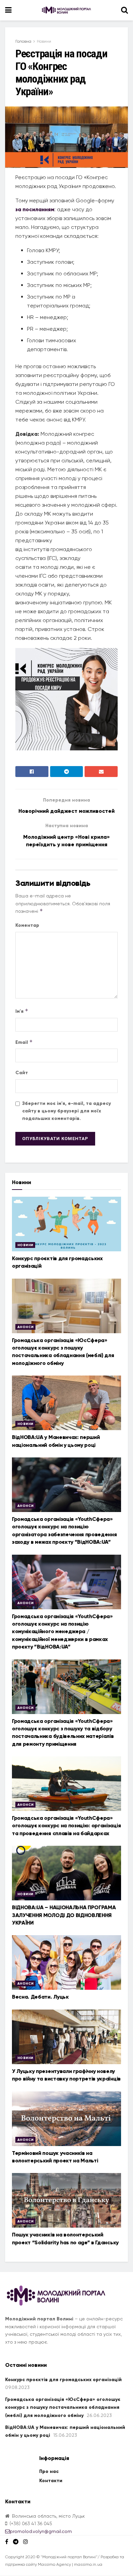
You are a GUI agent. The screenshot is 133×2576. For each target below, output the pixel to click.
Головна (23, 41)
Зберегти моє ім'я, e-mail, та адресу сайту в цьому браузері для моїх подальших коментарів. (66, 1111)
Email (24, 1042)
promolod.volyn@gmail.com (41, 2531)
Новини (44, 41)
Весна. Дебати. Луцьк (40, 1997)
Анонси (25, 1327)
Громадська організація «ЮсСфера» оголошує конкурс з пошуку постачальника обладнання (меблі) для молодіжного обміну (63, 2407)
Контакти (51, 2481)
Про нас (49, 2471)
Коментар (27, 925)
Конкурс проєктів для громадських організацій (63, 2380)
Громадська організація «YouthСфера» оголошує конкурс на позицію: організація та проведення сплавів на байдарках (66, 1826)
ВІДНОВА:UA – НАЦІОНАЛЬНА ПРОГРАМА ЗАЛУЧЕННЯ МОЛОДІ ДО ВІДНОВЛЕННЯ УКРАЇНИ (64, 1915)
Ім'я (22, 1011)
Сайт (22, 1073)
